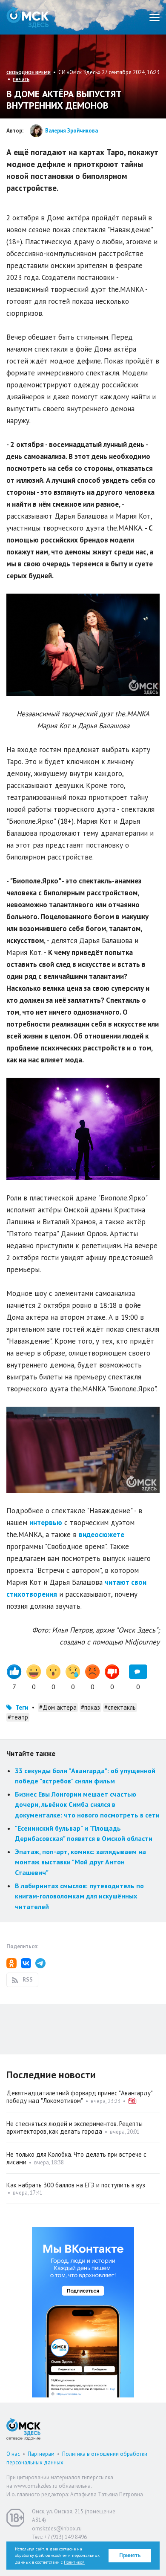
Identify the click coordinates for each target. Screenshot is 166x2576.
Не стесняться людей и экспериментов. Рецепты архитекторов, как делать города (74, 2127)
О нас (13, 2454)
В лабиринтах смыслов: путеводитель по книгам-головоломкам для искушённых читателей (79, 1896)
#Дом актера (58, 1707)
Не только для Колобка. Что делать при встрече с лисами (76, 2158)
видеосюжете (102, 1535)
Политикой (74, 2562)
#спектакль (120, 1707)
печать (21, 79)
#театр (18, 1717)
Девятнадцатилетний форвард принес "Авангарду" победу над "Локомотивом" (79, 2097)
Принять (130, 2555)
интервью (46, 1523)
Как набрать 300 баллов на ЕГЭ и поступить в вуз (76, 2185)
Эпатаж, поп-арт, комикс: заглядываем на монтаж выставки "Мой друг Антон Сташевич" (80, 1862)
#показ (90, 1707)
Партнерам (41, 2454)
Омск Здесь (28, 17)
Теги (22, 1707)
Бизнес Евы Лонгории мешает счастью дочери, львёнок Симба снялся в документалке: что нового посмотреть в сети (87, 1804)
